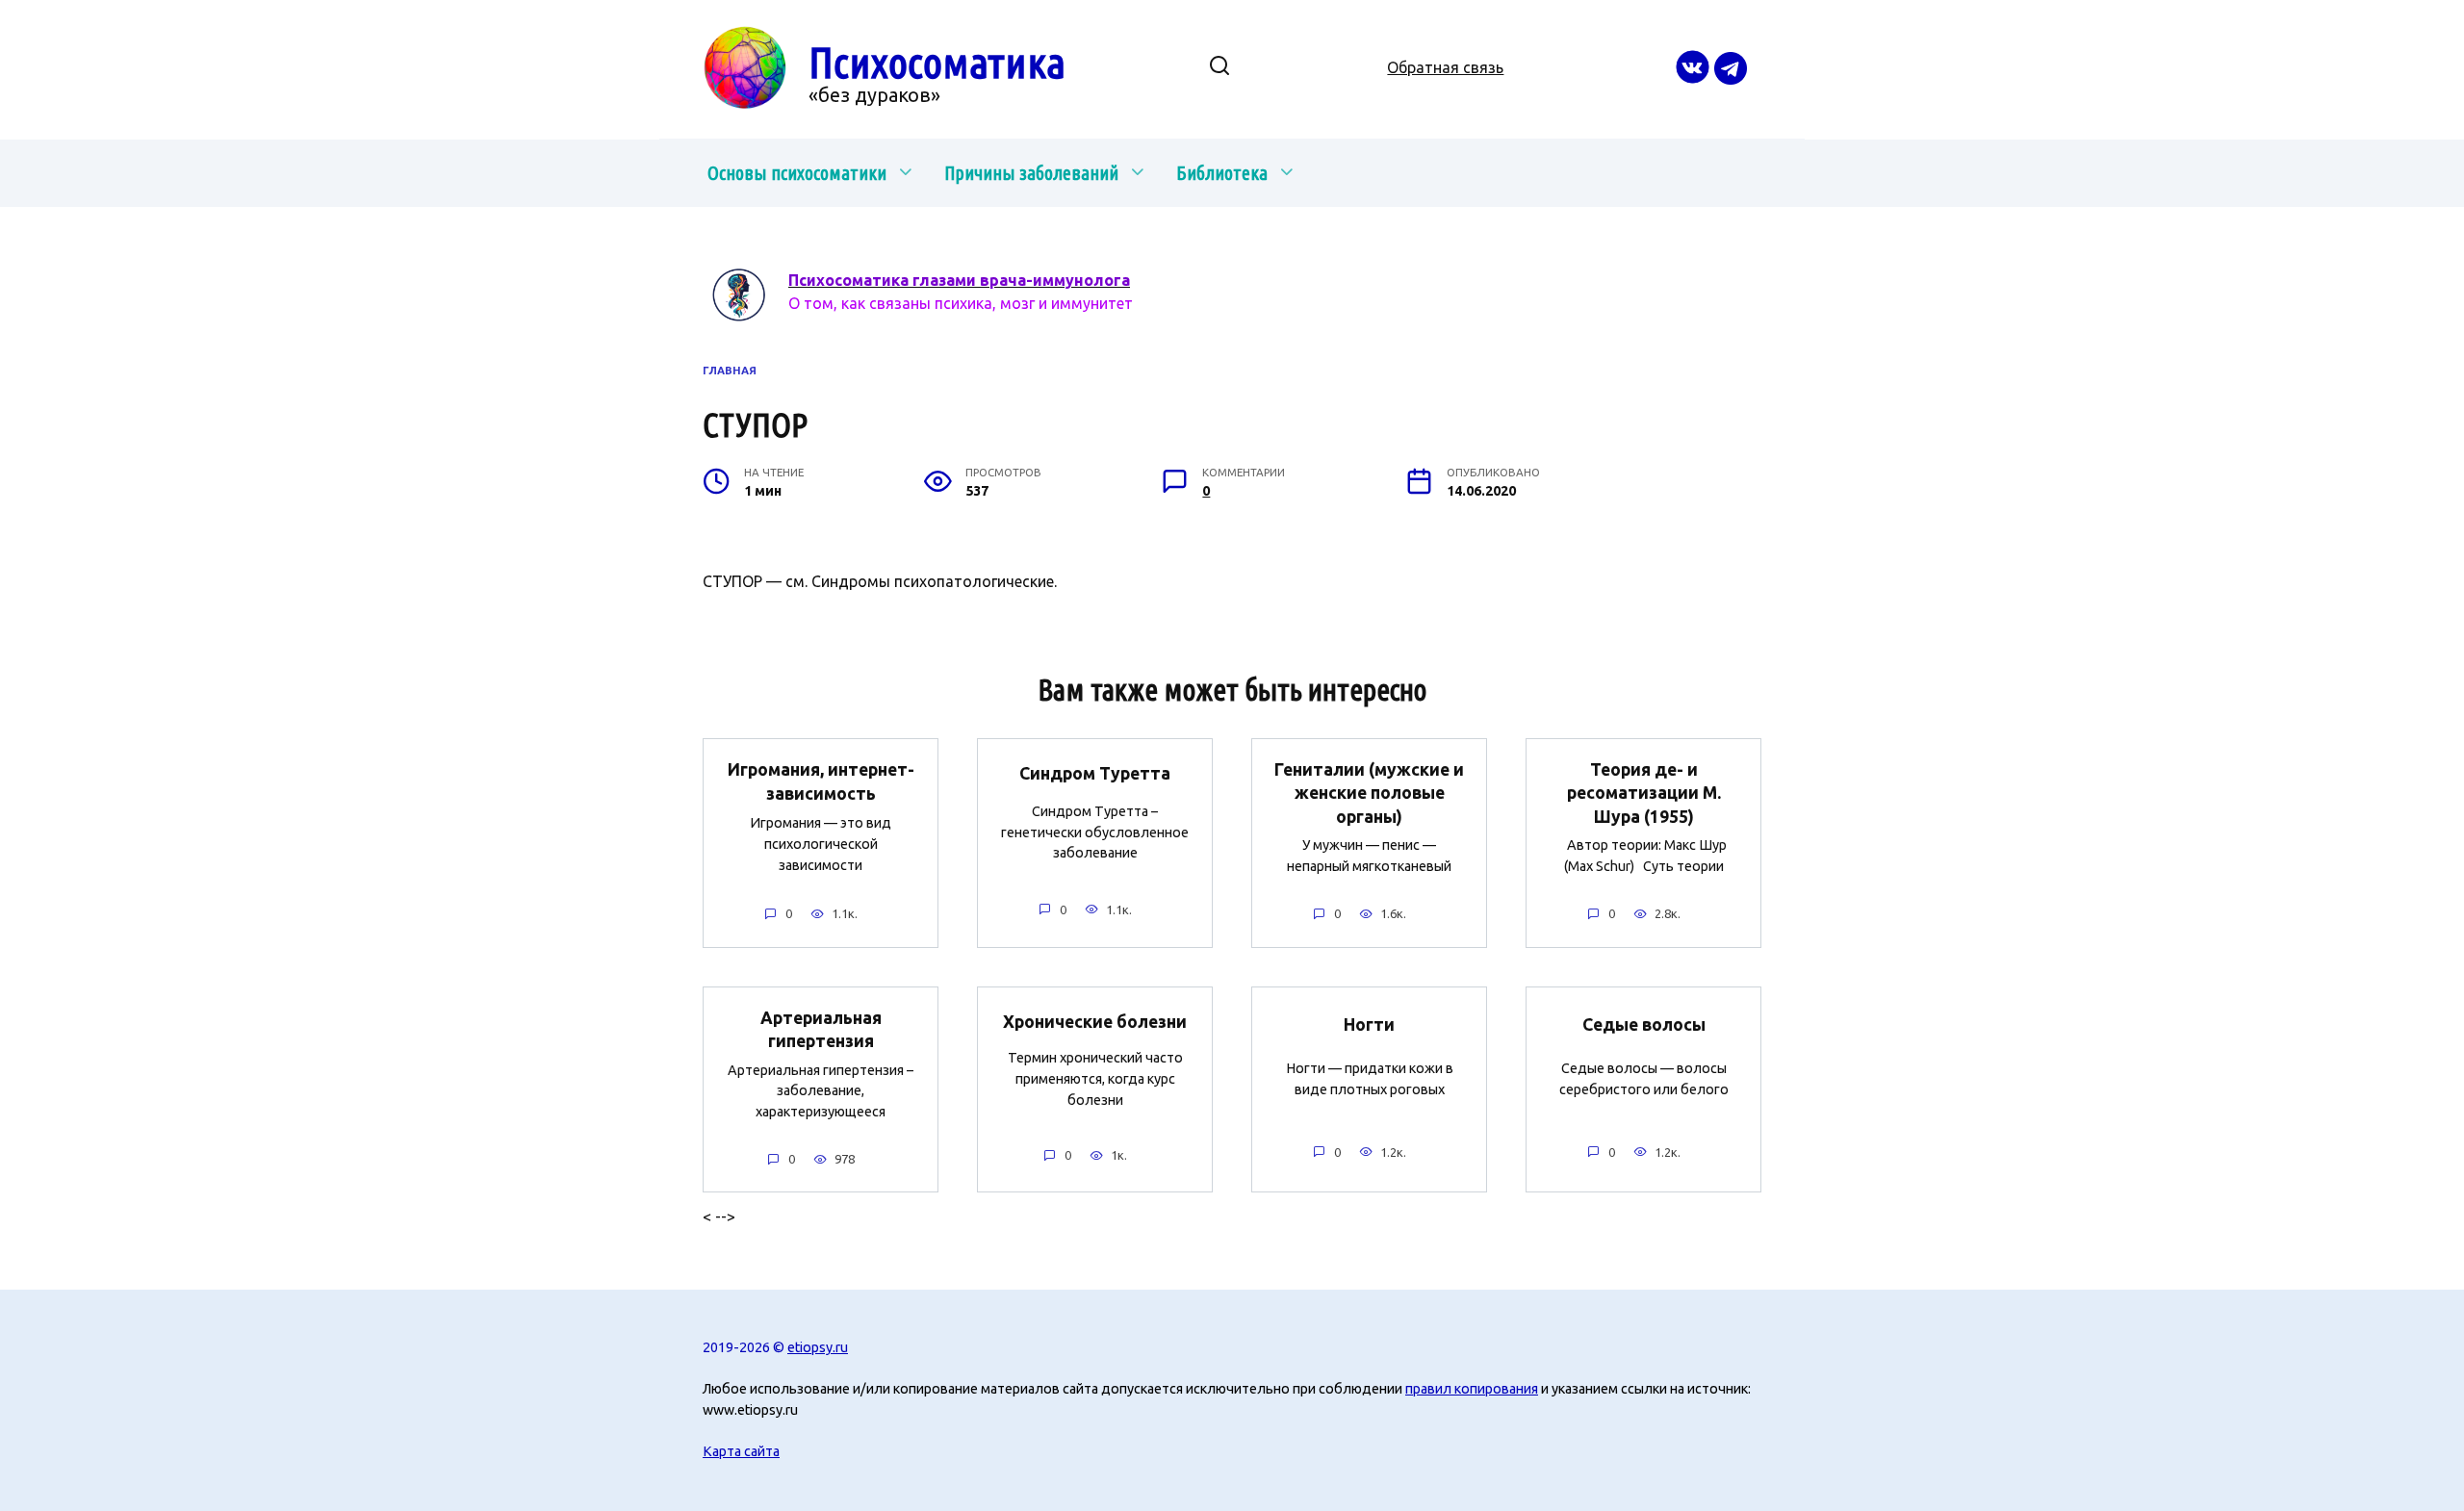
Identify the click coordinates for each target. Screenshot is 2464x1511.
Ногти (1369, 1024)
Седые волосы (1644, 1024)
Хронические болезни (1095, 1022)
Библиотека (1222, 173)
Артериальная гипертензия (821, 1030)
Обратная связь (1445, 67)
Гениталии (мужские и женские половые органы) (1369, 793)
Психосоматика (937, 62)
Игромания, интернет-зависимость (821, 781)
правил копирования (1472, 1389)
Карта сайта (741, 1451)
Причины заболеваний (1031, 173)
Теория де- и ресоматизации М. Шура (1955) (1644, 793)
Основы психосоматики (797, 173)
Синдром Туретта (1095, 773)
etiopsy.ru (818, 1347)
